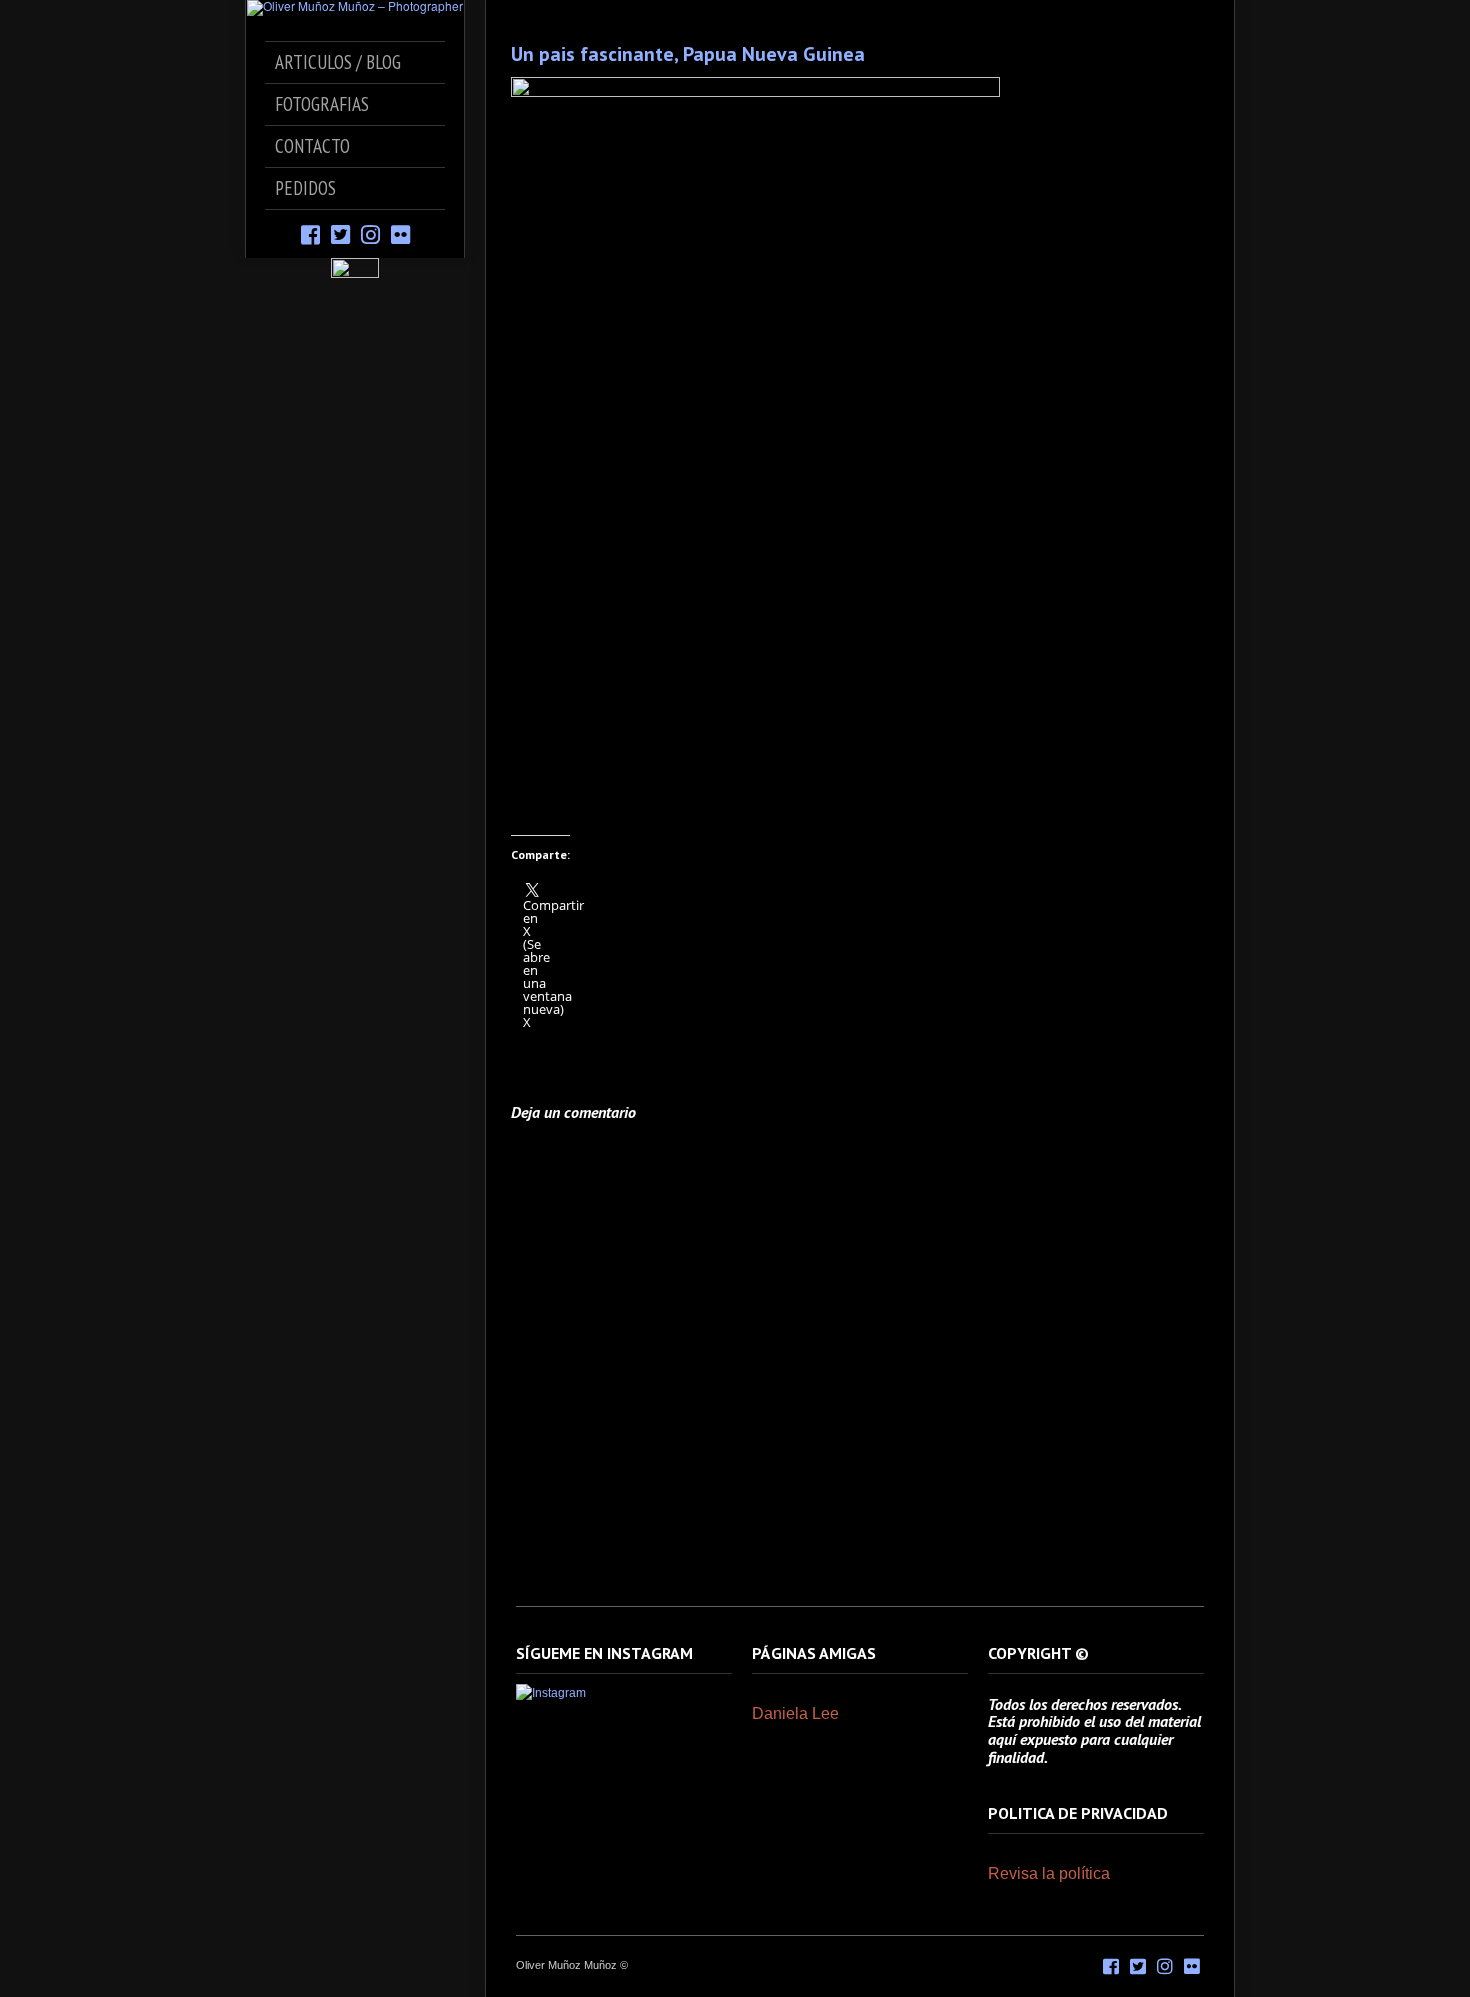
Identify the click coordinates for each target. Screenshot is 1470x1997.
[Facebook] (310, 233)
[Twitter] (340, 233)
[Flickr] (400, 233)
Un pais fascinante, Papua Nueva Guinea (688, 54)
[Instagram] (370, 233)
